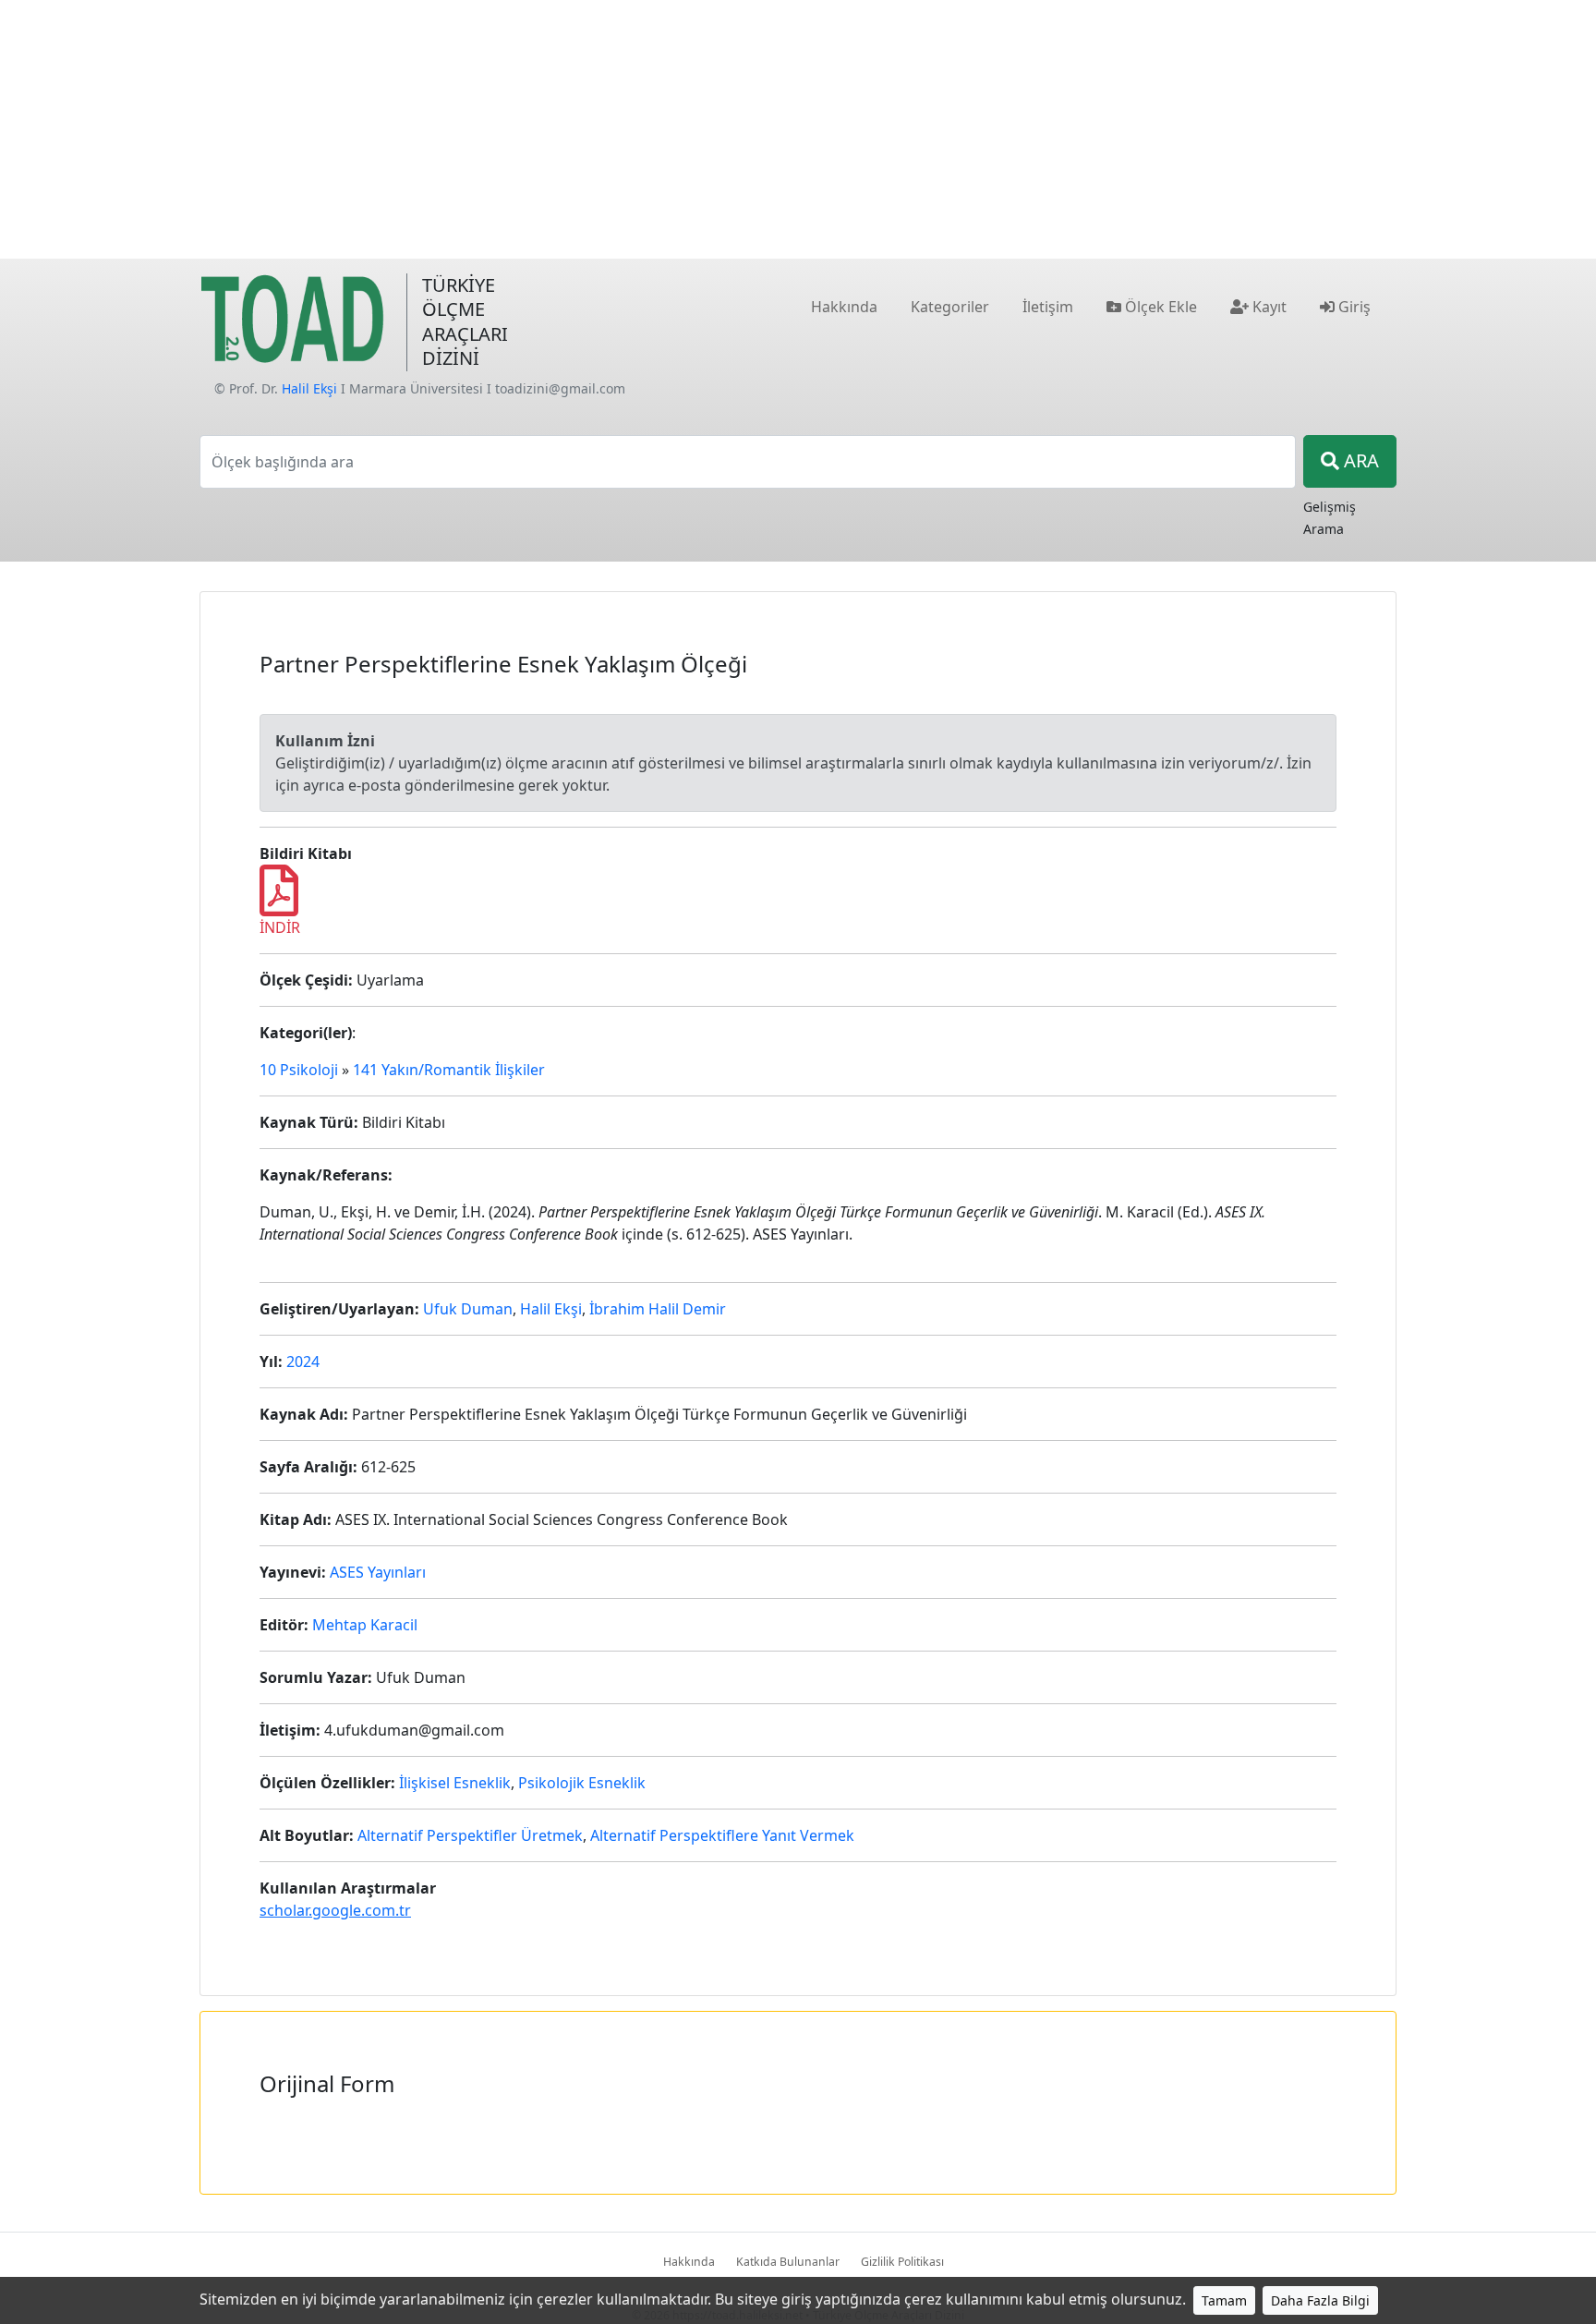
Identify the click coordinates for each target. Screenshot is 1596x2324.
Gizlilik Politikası (902, 2262)
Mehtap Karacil (365, 1625)
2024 (303, 1362)
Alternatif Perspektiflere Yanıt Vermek (722, 1835)
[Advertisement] (798, 129)
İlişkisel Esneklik (455, 1783)
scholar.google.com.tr (335, 1910)
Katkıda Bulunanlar (788, 2262)
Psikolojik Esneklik (582, 1783)
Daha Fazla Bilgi (1320, 2300)
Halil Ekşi (309, 388)
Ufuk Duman (468, 1309)
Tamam (1224, 2300)
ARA (1359, 460)
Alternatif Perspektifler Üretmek (470, 1835)
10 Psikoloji (299, 1070)
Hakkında (689, 2262)
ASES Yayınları (378, 1572)
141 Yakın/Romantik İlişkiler (449, 1070)
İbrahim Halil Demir (658, 1309)
